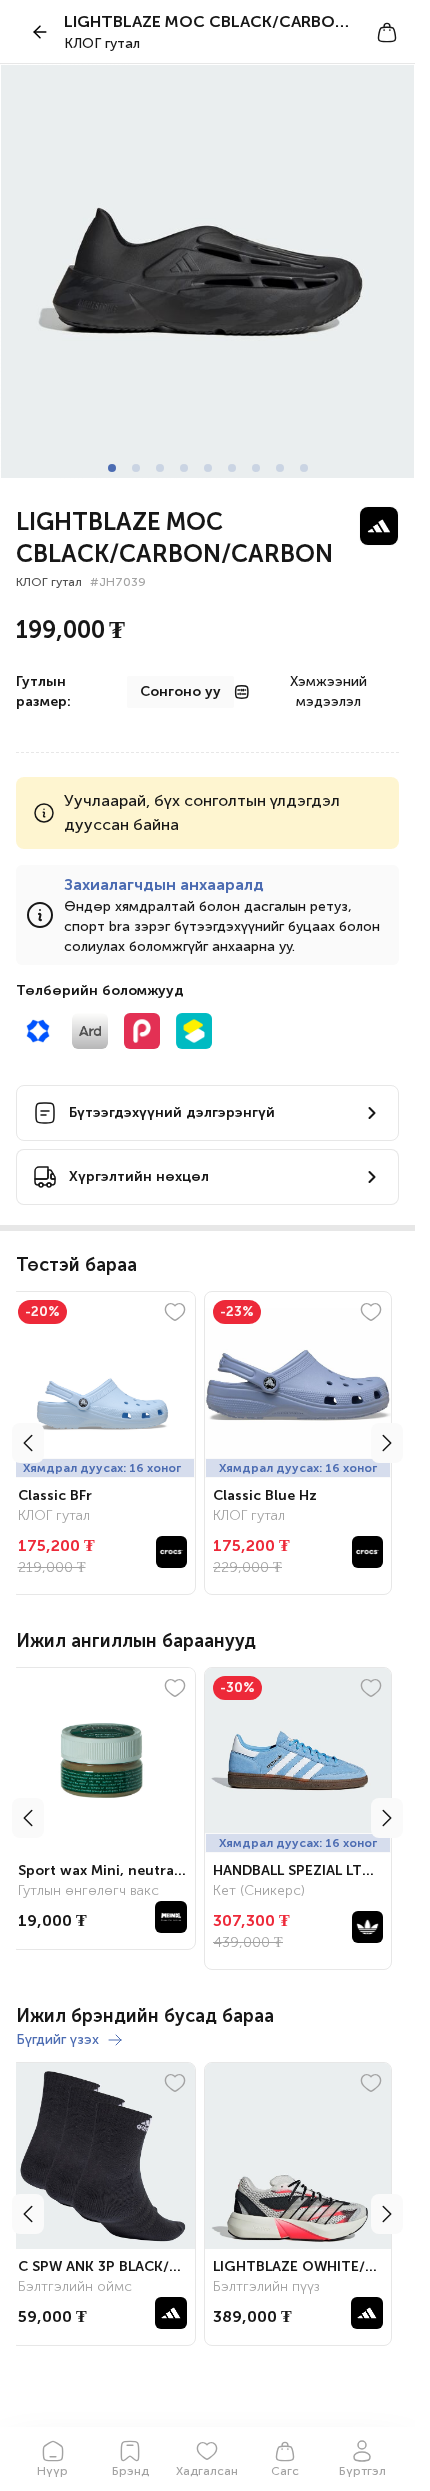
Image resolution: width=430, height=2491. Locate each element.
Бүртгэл (362, 2471)
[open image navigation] (207, 271)
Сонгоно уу (180, 691)
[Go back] (40, 32)
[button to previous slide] (28, 1443)
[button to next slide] (387, 1443)
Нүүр (52, 2471)
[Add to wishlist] (183, 1312)
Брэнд (130, 2471)
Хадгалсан (207, 2471)
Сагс (285, 2471)
